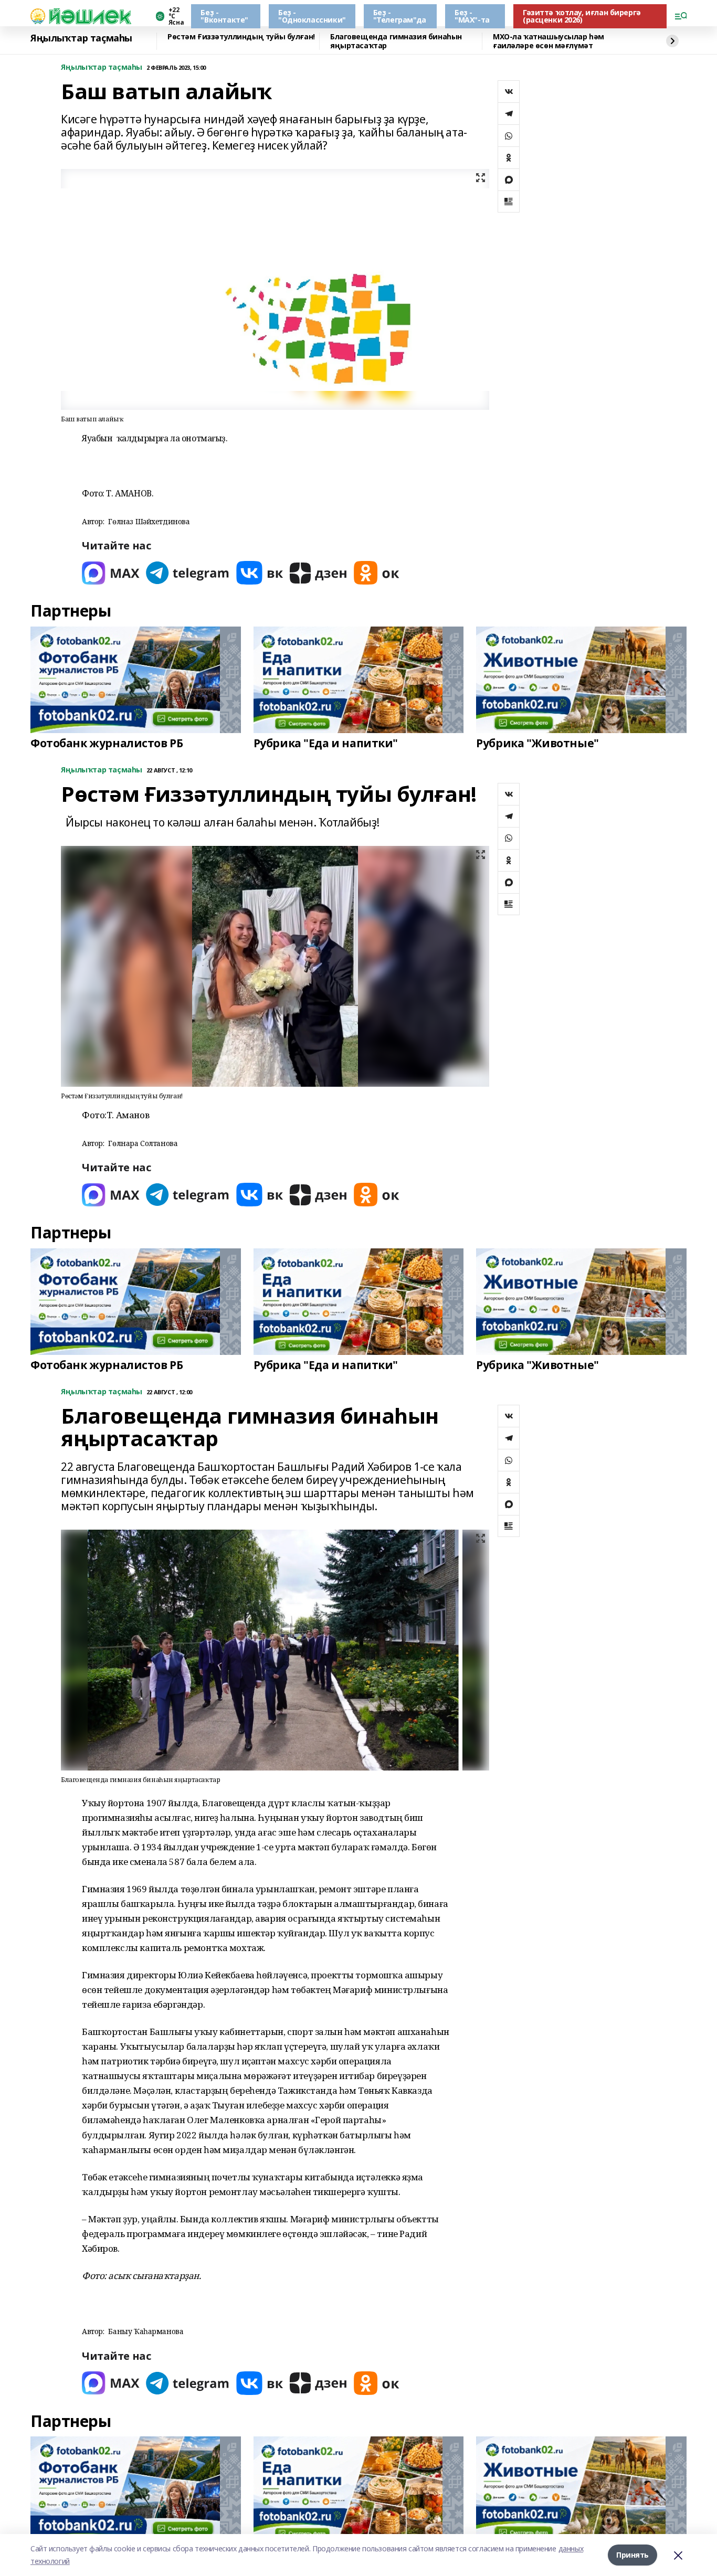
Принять (632, 2555)
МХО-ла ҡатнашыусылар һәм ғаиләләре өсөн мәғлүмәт (549, 41)
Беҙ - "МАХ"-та (472, 16)
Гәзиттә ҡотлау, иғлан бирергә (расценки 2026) (582, 16)
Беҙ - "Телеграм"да (400, 16)
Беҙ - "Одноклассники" (312, 16)
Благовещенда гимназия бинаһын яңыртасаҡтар (396, 41)
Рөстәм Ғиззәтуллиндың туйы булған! (241, 37)
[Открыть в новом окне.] (111, 573)
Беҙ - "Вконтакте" (224, 16)
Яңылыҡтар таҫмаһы (81, 38)
